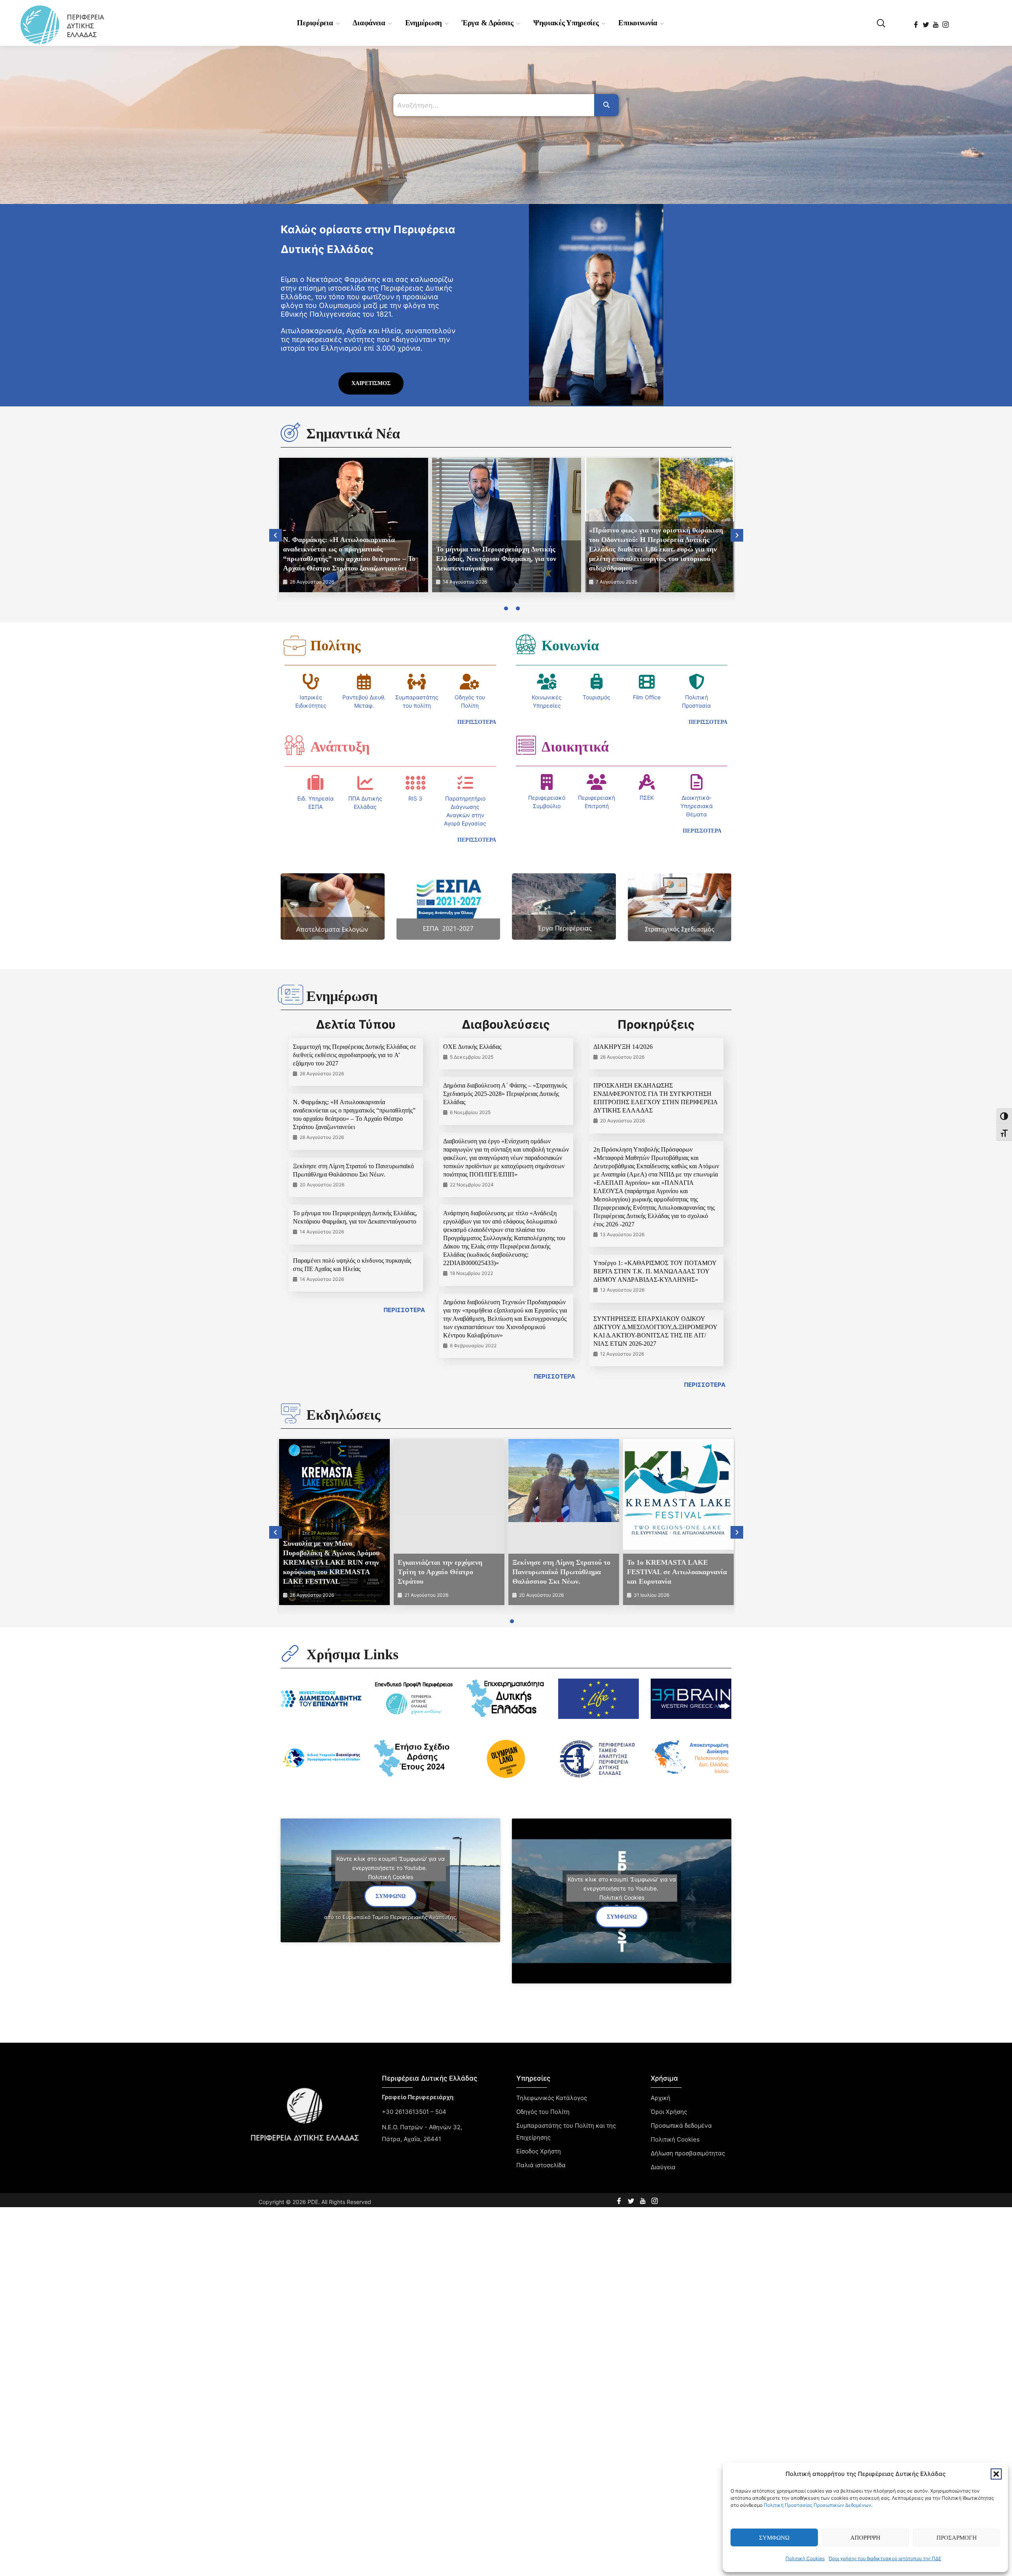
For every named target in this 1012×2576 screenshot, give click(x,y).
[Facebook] (917, 22)
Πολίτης (335, 646)
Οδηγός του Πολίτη (543, 2112)
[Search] (606, 105)
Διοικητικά (575, 747)
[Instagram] (946, 22)
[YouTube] (936, 22)
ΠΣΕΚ (647, 798)
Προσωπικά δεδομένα (681, 2126)
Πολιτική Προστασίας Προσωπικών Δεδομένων (818, 2505)
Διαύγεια (663, 2167)
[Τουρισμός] (597, 682)
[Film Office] (647, 682)
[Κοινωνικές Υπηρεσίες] (547, 682)
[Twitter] (926, 22)
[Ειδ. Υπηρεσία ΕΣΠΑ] (315, 783)
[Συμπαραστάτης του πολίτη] (417, 682)
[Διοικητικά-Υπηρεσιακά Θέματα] (697, 782)
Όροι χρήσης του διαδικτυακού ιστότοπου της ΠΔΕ (885, 2558)
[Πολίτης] (295, 646)
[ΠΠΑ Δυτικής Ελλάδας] (365, 783)
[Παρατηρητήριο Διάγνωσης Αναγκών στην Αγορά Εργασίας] (465, 783)
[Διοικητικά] (526, 745)
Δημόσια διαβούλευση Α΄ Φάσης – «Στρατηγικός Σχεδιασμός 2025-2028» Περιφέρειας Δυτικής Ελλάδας (505, 1094)
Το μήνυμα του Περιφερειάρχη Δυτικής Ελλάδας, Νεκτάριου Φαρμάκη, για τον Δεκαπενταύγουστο (496, 559)
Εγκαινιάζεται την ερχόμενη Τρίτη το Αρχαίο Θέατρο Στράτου (440, 1572)
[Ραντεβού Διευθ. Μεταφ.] (364, 682)
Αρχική (661, 2098)
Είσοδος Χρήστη (539, 2151)
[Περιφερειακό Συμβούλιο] (547, 782)
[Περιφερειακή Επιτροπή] (597, 782)
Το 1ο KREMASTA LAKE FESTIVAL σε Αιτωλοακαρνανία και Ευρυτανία (677, 1572)
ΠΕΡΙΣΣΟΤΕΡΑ (404, 1310)
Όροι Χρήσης (669, 2112)
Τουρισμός (597, 697)
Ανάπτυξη (340, 747)
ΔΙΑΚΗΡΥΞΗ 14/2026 (623, 1047)
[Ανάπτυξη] (295, 745)
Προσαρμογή (957, 2538)
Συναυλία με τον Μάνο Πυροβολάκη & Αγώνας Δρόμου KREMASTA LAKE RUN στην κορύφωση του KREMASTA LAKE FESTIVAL (331, 1562)
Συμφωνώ (774, 2538)
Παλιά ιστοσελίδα (541, 2165)
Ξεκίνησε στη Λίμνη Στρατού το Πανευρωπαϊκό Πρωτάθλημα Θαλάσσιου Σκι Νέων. (561, 1572)
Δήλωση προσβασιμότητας (688, 2153)
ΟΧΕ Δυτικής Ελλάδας (472, 1047)
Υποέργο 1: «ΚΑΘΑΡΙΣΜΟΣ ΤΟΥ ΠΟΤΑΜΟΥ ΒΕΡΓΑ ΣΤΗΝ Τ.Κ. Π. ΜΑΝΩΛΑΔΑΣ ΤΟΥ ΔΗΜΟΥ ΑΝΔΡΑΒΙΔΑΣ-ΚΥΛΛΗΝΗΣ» (655, 1271)
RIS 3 (415, 798)
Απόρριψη (865, 2538)
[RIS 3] (415, 783)
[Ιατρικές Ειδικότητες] (311, 682)
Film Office (647, 697)
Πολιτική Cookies (805, 2558)
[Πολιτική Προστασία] (697, 682)
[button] (996, 2474)
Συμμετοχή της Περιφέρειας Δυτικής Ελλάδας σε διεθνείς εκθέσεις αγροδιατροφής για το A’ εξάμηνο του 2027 (355, 1055)
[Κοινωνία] (526, 644)
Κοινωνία (570, 646)
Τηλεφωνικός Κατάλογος (552, 2098)
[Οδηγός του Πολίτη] (470, 682)
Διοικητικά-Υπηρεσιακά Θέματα (697, 806)
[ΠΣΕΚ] (647, 782)
